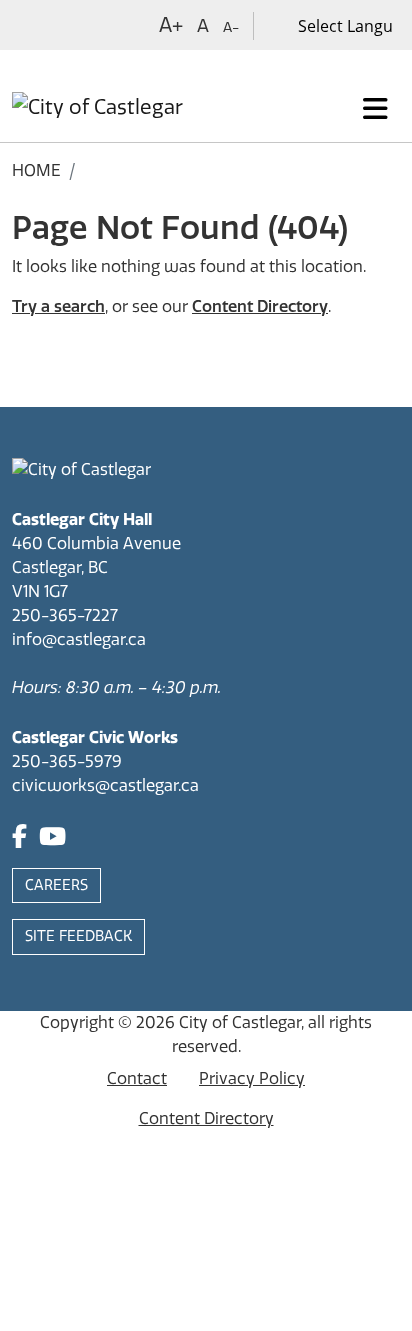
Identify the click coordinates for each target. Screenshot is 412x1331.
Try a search (58, 306)
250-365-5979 (67, 761)
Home (36, 170)
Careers (56, 885)
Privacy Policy (252, 1078)
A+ (171, 25)
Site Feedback (78, 936)
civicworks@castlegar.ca (105, 785)
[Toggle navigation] (375, 109)
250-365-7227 (65, 615)
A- (231, 27)
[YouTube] (52, 839)
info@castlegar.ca (79, 639)
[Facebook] (19, 839)
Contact (137, 1078)
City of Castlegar (240, 1022)
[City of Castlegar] (97, 109)
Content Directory (260, 306)
